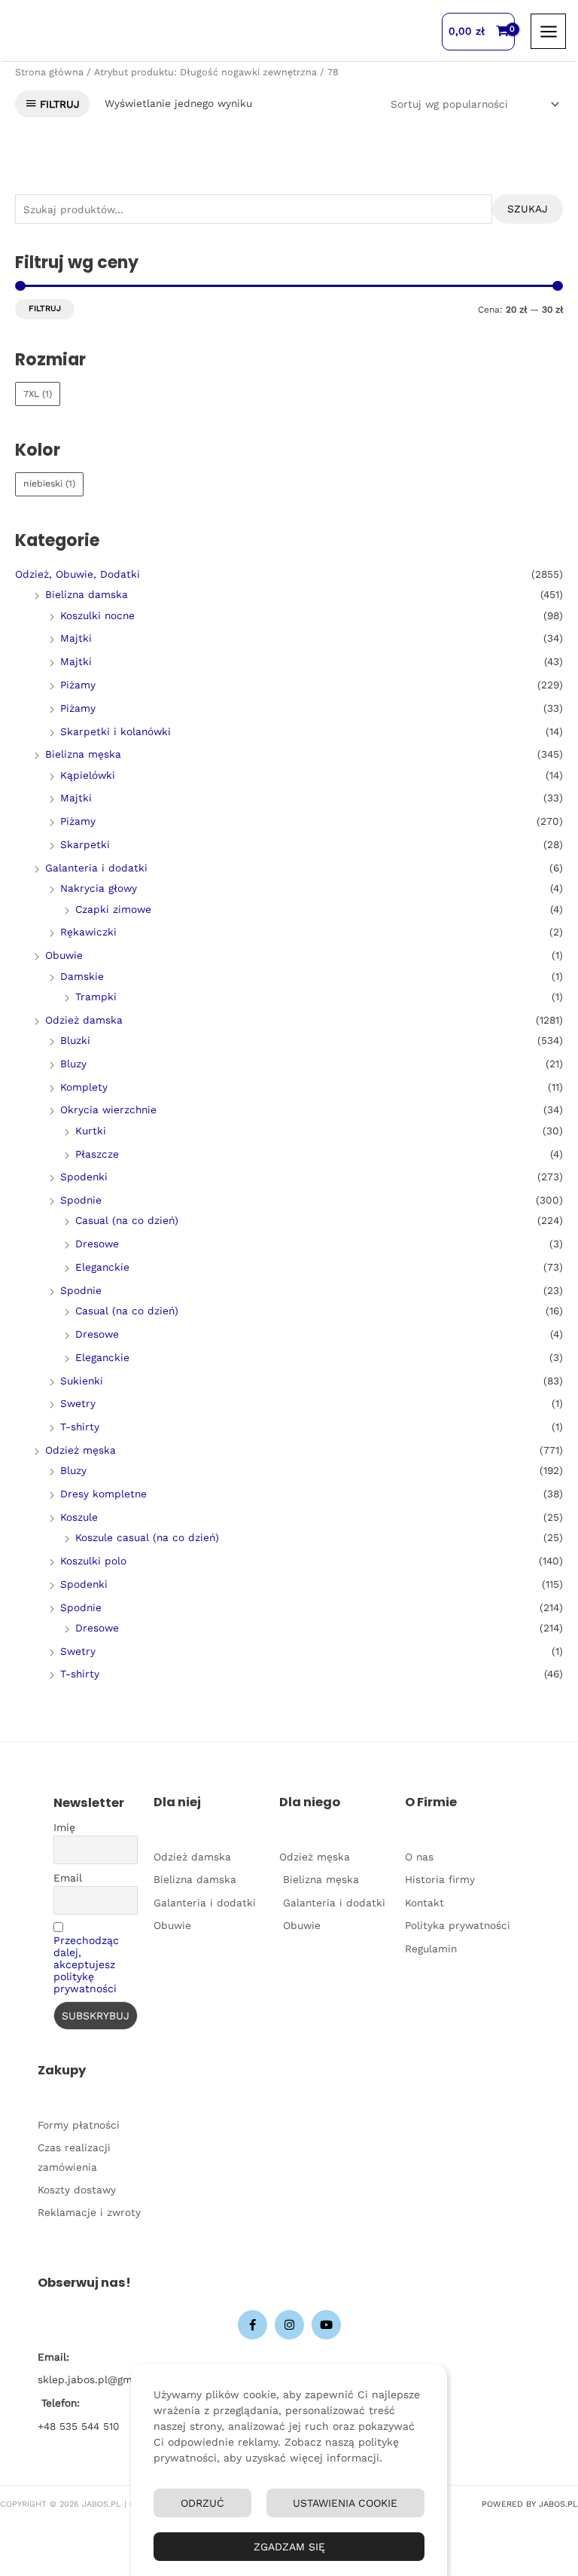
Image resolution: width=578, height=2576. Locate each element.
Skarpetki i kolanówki (116, 731)
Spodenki (84, 1177)
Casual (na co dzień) (127, 1220)
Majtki (76, 638)
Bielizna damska (87, 594)
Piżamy (78, 685)
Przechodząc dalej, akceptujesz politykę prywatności (86, 1964)
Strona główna (49, 72)
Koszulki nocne (97, 615)
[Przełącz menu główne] (548, 31)
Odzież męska (81, 1450)
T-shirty (80, 1427)
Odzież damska (84, 1020)
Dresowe (97, 1244)
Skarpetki (85, 844)
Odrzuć (202, 2503)
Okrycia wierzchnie (108, 1109)
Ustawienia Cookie (345, 2503)
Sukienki (82, 1381)
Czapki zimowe (113, 909)
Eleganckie (102, 1267)
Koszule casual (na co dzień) (147, 1537)
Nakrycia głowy (99, 888)
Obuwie (64, 955)
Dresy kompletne (103, 1494)
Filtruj (45, 308)
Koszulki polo (93, 1561)
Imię (64, 1827)
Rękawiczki (88, 932)
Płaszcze (97, 1154)
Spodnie (81, 1200)
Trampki (96, 997)
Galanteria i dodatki (96, 868)
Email (68, 1878)
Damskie (82, 976)
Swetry (78, 1403)
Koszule (79, 1517)
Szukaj (528, 209)
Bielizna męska (83, 754)
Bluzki (75, 1040)
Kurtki (91, 1131)
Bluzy (73, 1064)
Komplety (84, 1087)
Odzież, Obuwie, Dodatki (78, 574)
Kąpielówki (88, 775)
